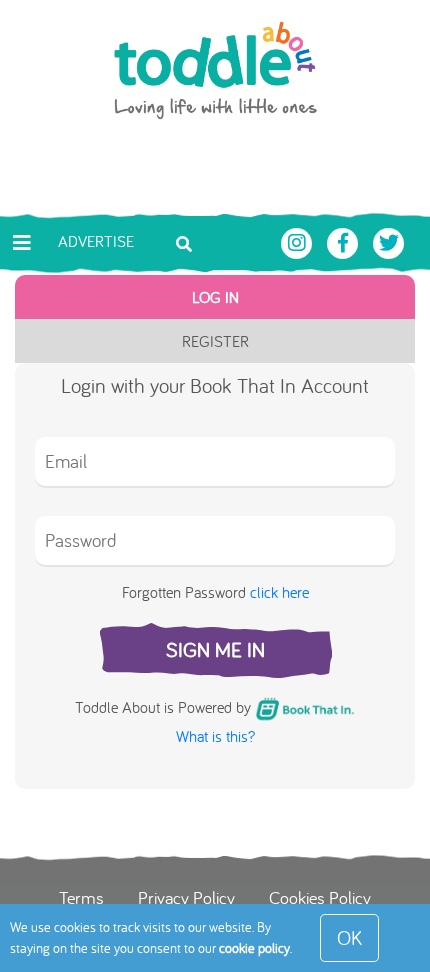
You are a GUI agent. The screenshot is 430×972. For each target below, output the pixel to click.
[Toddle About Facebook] (345, 241)
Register (215, 341)
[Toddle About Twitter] (389, 241)
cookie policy (254, 948)
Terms (81, 897)
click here (279, 592)
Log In (215, 297)
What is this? (215, 736)
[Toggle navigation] (22, 243)
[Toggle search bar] (184, 242)
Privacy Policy (186, 897)
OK (349, 937)
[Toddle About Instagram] (299, 241)
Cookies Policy (320, 897)
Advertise (96, 241)
